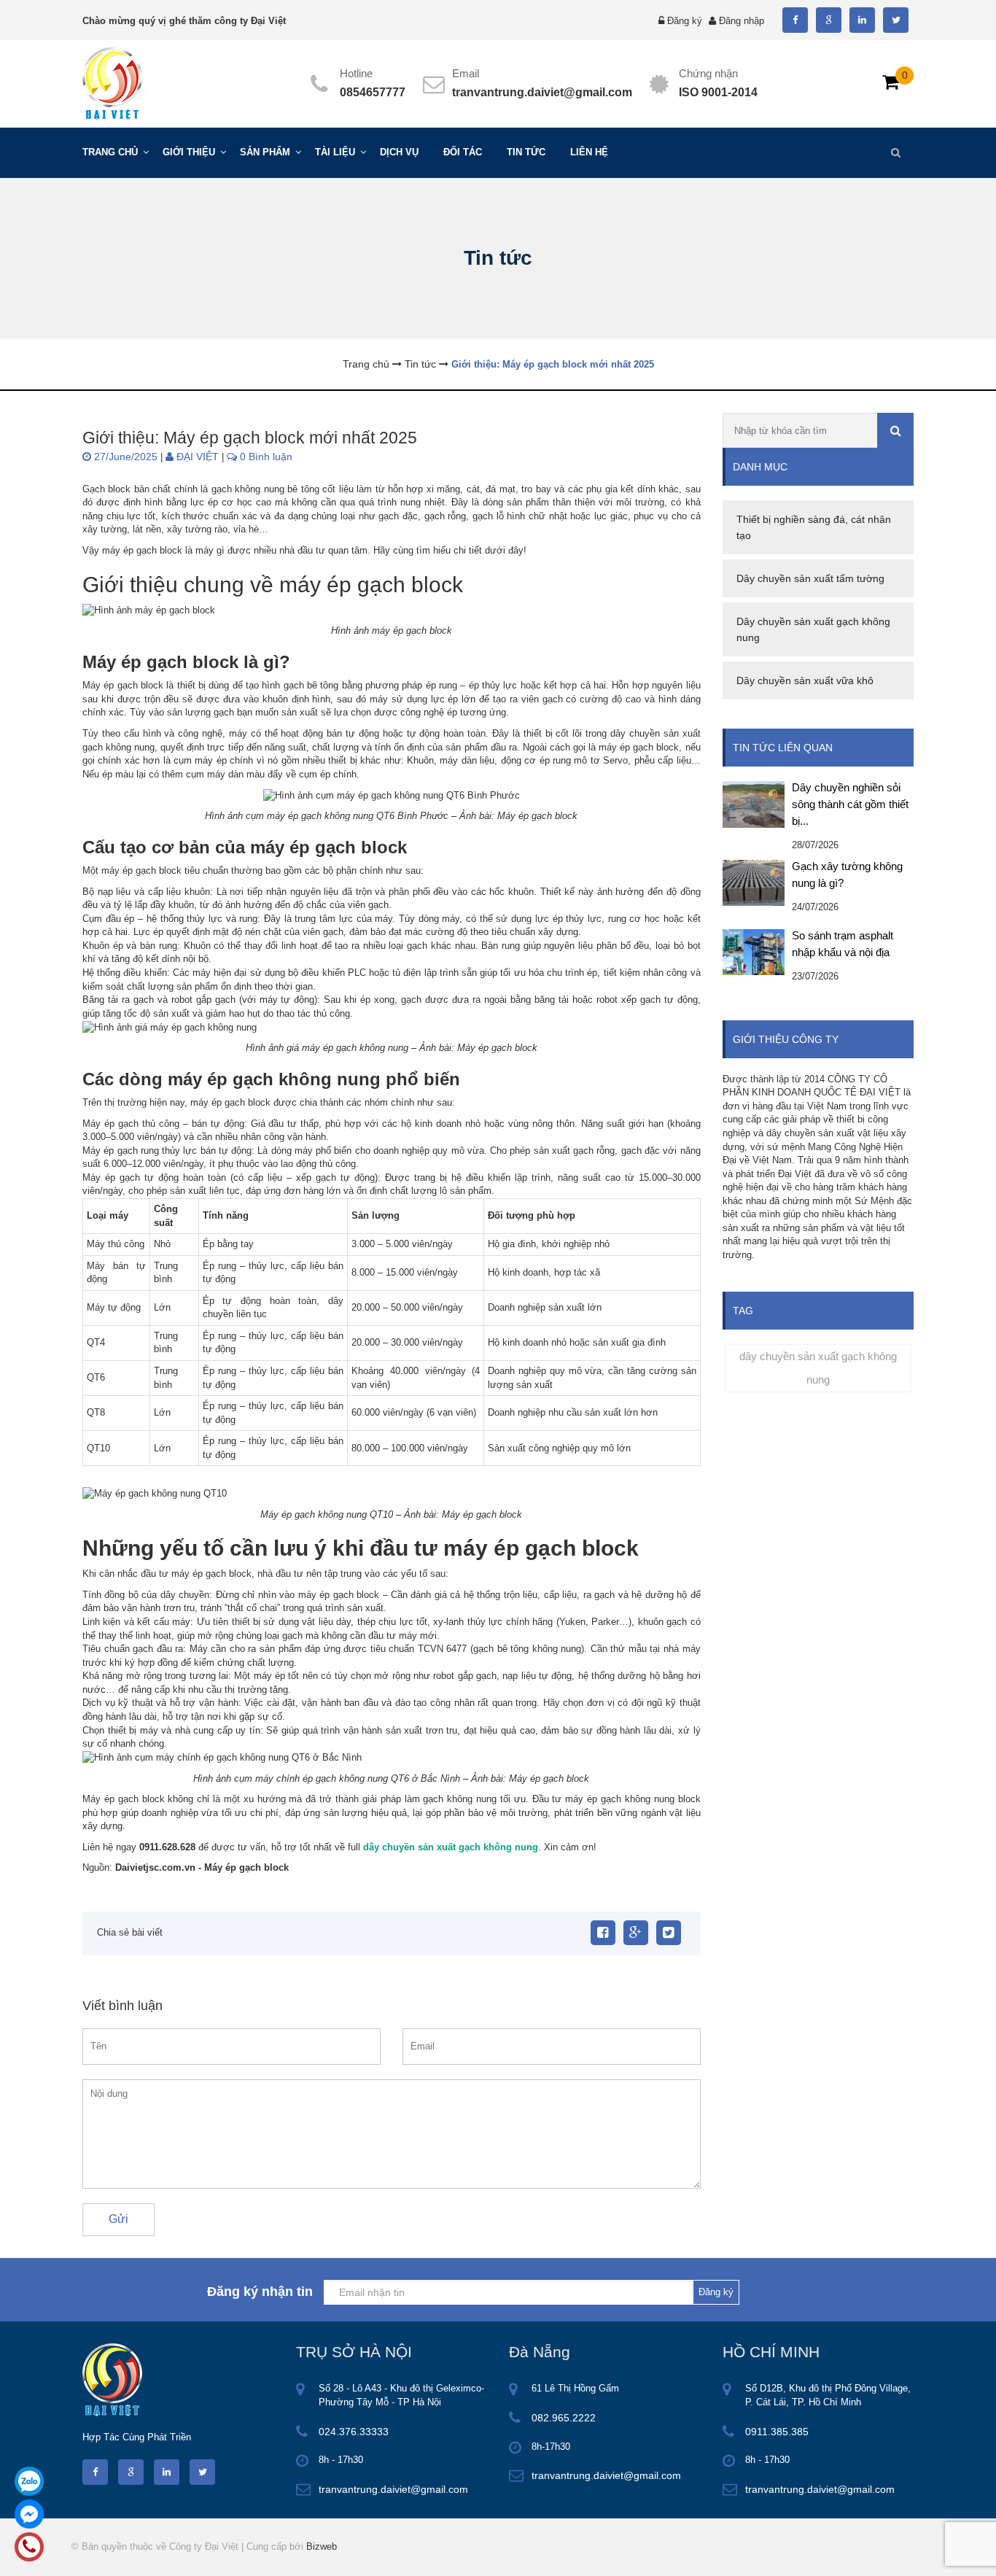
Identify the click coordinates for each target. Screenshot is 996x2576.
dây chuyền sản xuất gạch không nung (818, 1368)
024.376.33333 (354, 2432)
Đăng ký (685, 21)
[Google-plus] (636, 1933)
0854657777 (373, 92)
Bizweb (322, 2546)
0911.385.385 (777, 2432)
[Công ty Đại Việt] (112, 83)
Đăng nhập (742, 21)
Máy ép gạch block (246, 1867)
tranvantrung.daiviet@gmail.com (542, 92)
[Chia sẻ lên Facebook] (603, 1933)
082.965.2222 (564, 2418)
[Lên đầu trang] (858, 2552)
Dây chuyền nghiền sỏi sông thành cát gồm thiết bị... (850, 804)
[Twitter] (669, 1933)
